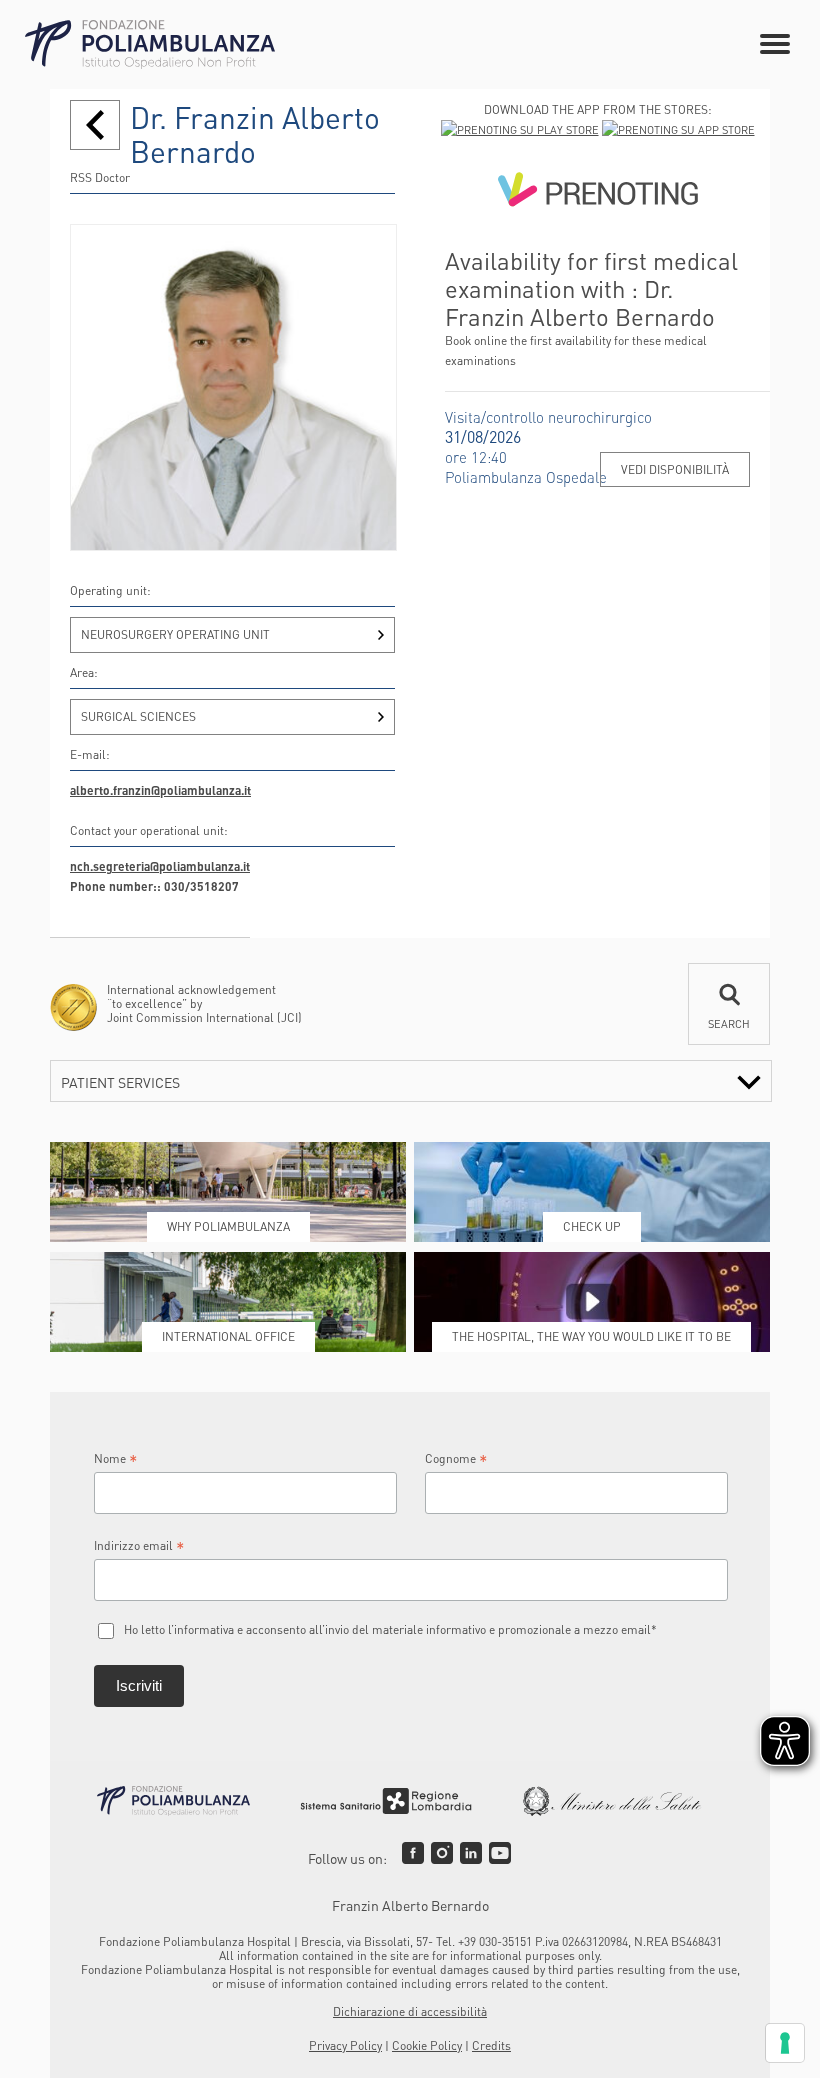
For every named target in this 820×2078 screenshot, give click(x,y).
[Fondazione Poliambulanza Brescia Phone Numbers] (150, 44)
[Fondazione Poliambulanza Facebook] (413, 1853)
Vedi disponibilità (675, 469)
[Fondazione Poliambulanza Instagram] (442, 1853)
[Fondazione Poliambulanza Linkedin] (471, 1853)
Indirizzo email (139, 1546)
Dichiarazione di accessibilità (410, 2011)
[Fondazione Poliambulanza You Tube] (500, 1853)
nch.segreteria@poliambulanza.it (160, 866)
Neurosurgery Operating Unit (175, 634)
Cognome (456, 1459)
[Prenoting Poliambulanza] (597, 193)
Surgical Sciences (138, 716)
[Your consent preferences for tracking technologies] (785, 2043)
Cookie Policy (427, 2045)
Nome (116, 1459)
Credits (491, 2045)
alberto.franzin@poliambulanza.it (160, 790)
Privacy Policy (345, 2045)
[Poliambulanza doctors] (95, 125)
